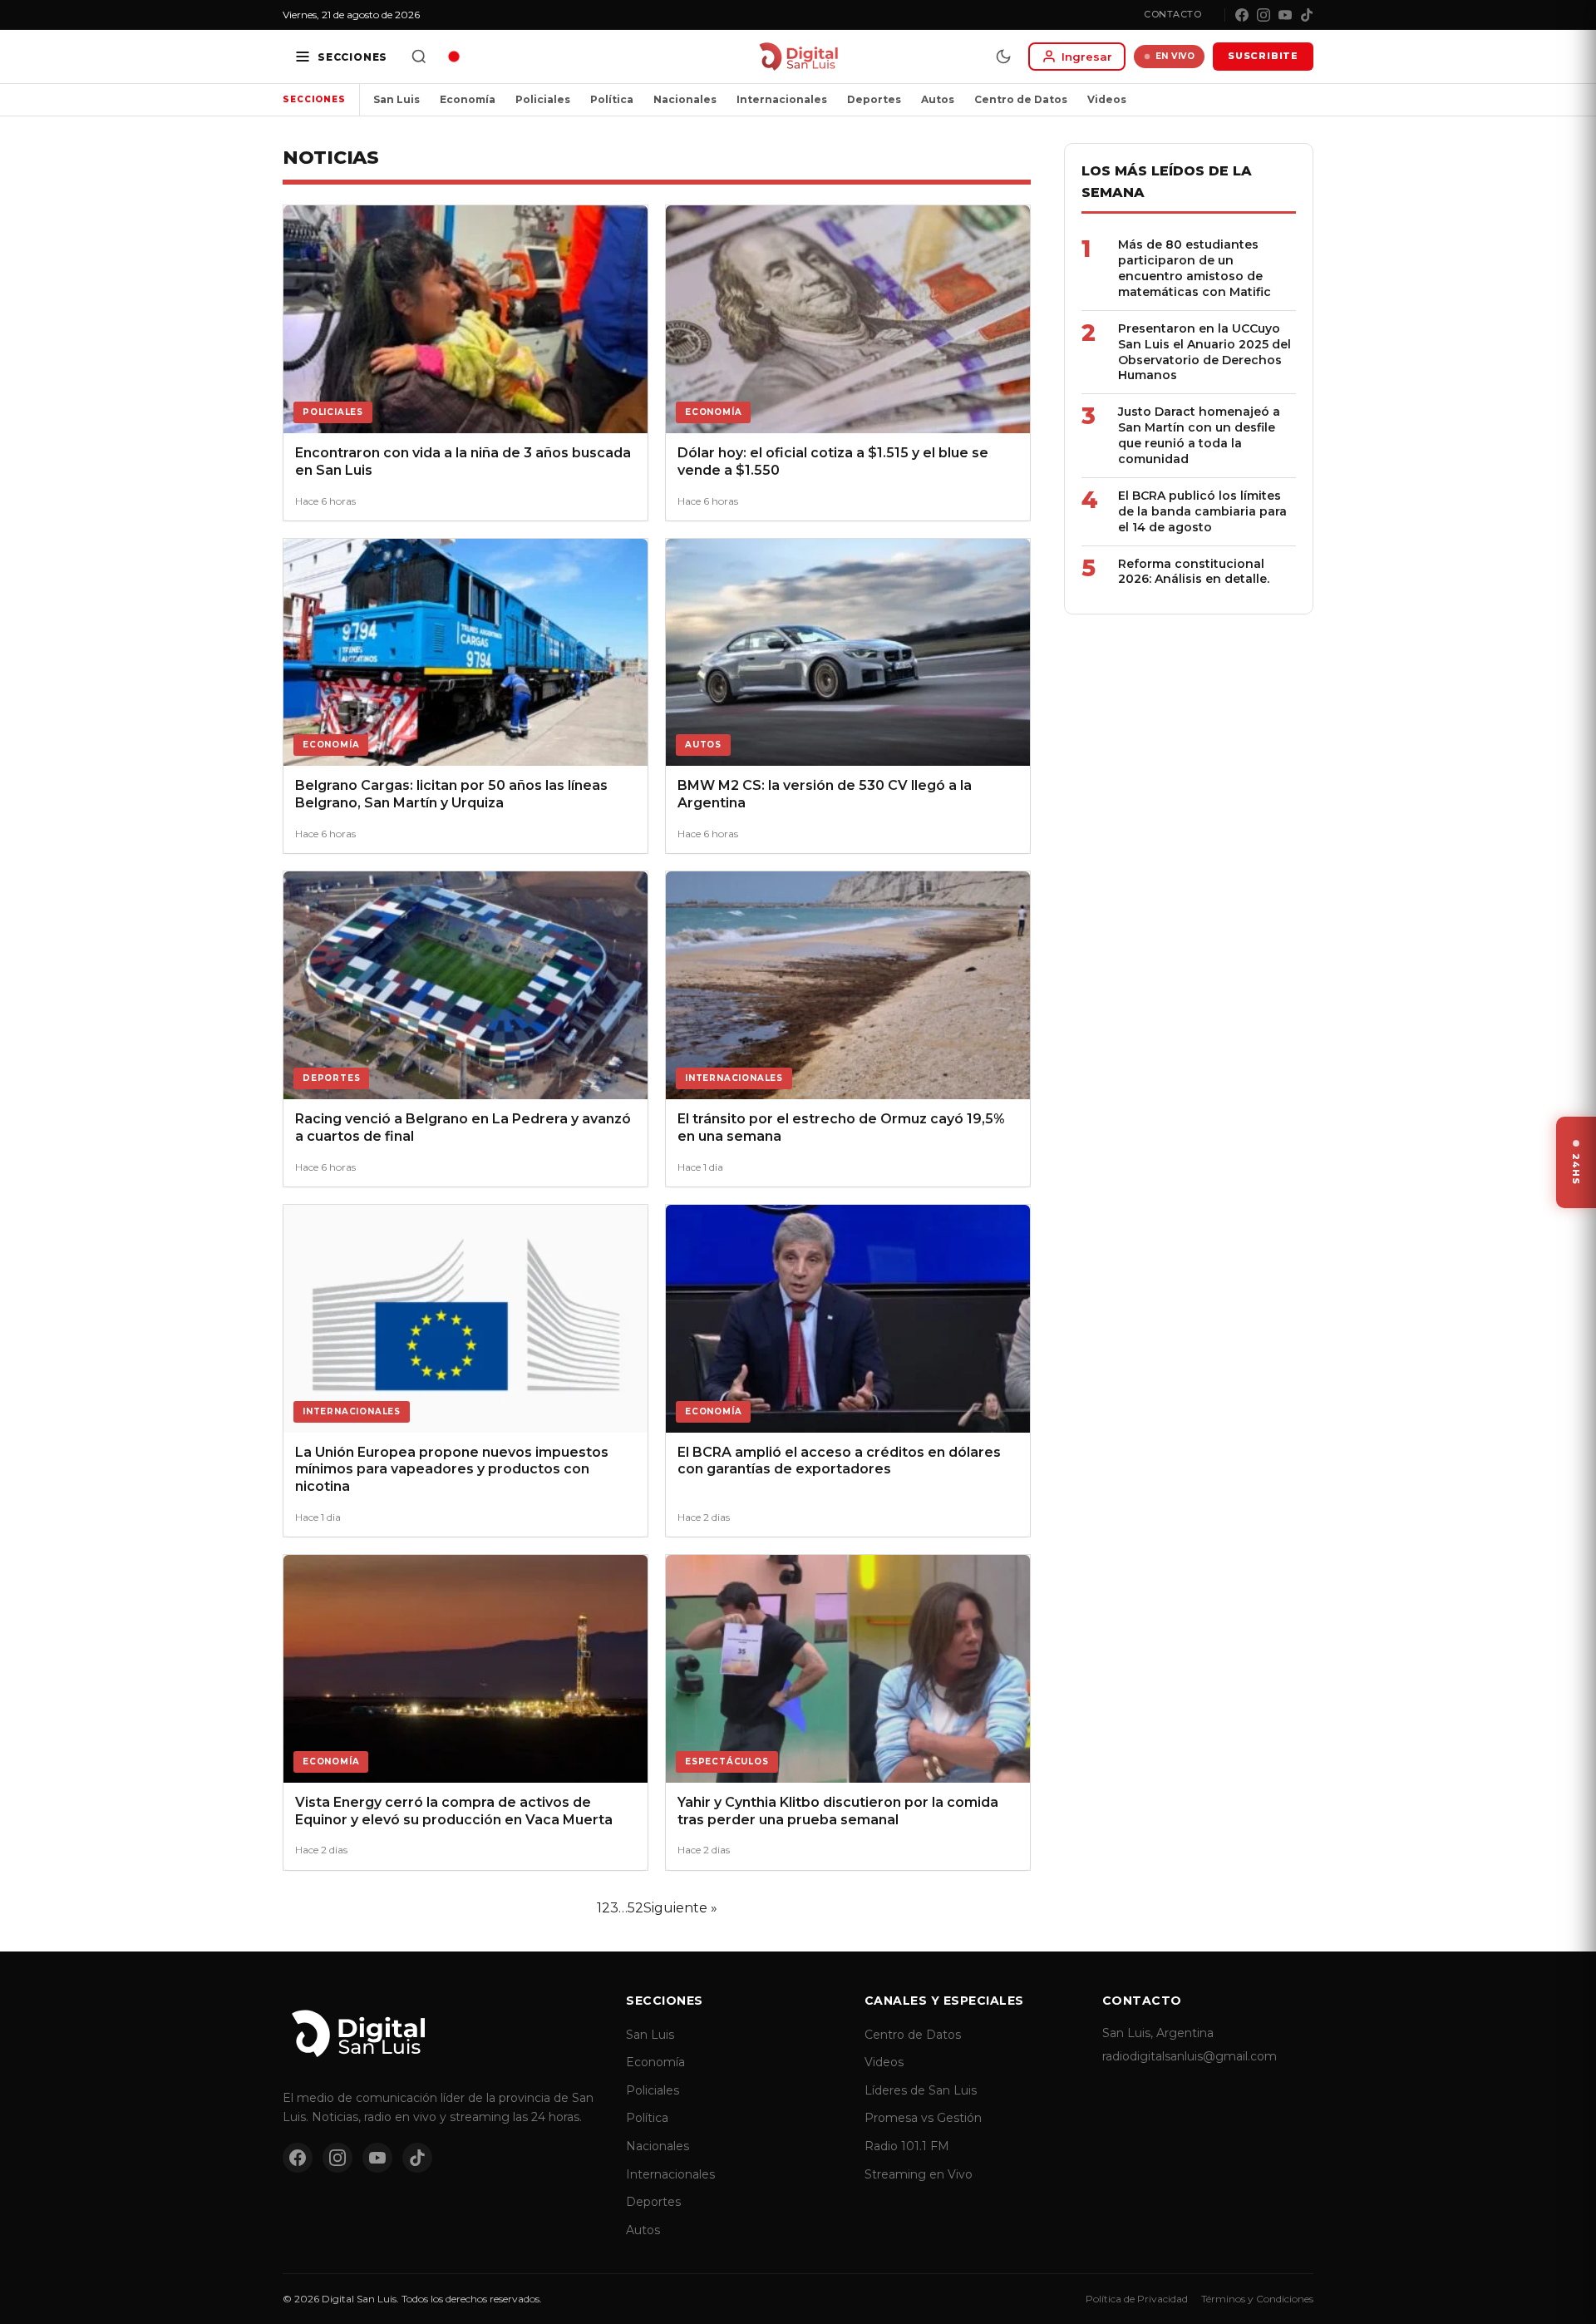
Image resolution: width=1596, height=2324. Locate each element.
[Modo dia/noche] (1003, 57)
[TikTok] (1307, 15)
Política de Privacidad (1137, 2299)
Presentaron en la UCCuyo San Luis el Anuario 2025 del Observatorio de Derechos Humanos (1204, 352)
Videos (1107, 99)
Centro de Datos (1021, 99)
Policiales (543, 99)
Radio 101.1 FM (907, 2146)
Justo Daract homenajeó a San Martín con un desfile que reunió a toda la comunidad (1199, 435)
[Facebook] (1242, 15)
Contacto (1172, 14)
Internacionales (782, 99)
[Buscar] (419, 57)
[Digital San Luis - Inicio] (798, 57)
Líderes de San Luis (921, 2090)
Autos (938, 99)
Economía (468, 99)
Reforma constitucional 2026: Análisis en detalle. (1194, 572)
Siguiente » (680, 1908)
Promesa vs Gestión (923, 2118)
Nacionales (685, 99)
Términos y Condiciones (1257, 2299)
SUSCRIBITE (1263, 56)
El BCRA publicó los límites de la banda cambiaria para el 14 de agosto (1202, 511)
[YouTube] (1285, 15)
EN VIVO (1175, 56)
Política (612, 99)
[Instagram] (1263, 15)
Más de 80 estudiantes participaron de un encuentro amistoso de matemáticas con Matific (1195, 268)
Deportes (874, 99)
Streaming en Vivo (919, 2174)
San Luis (397, 99)
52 (635, 1908)
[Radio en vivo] (454, 57)
